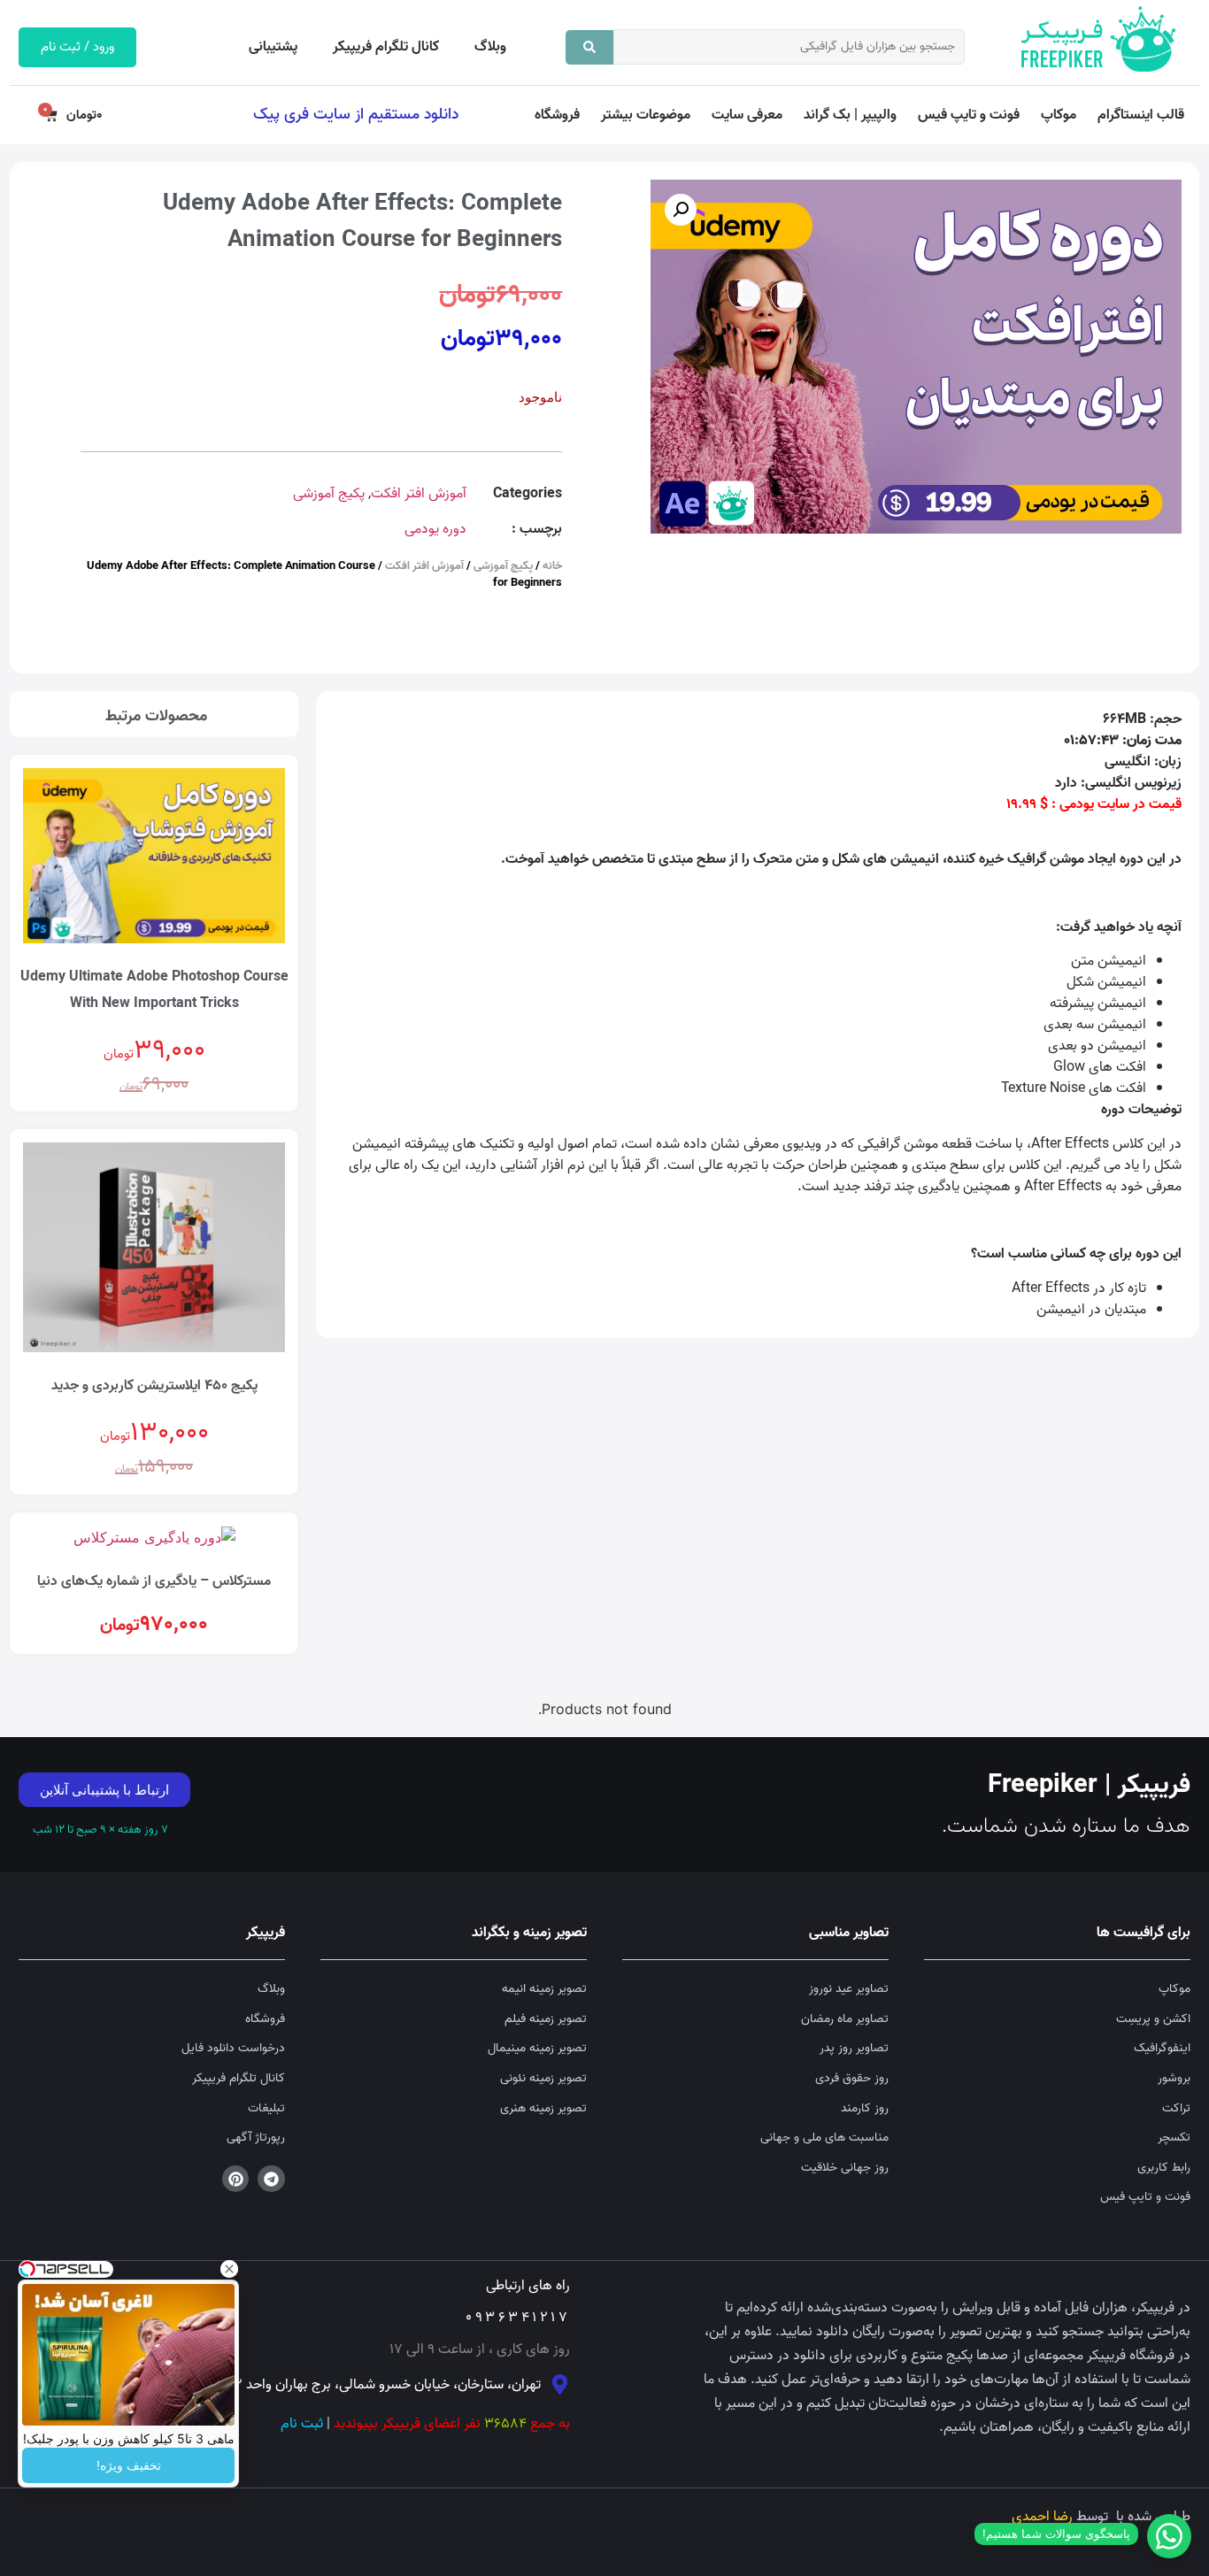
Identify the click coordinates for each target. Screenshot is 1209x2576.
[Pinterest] (236, 2179)
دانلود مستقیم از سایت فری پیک (356, 114)
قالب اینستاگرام (1141, 115)
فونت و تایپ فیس (969, 115)
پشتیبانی (273, 47)
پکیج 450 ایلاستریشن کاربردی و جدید (154, 1386)
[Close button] (229, 2269)
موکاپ (1059, 115)
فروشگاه (557, 115)
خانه (552, 566)
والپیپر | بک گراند (850, 115)
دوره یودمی (435, 529)
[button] (681, 210)
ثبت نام (302, 2424)
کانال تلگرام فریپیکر (386, 47)
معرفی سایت (747, 115)
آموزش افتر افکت (419, 494)
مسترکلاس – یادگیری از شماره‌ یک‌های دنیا (154, 1581)
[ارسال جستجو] (589, 47)
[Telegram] (271, 2179)
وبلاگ (490, 47)
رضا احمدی (1042, 2517)
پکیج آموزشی (329, 494)
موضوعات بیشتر (646, 115)
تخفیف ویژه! (129, 2465)
